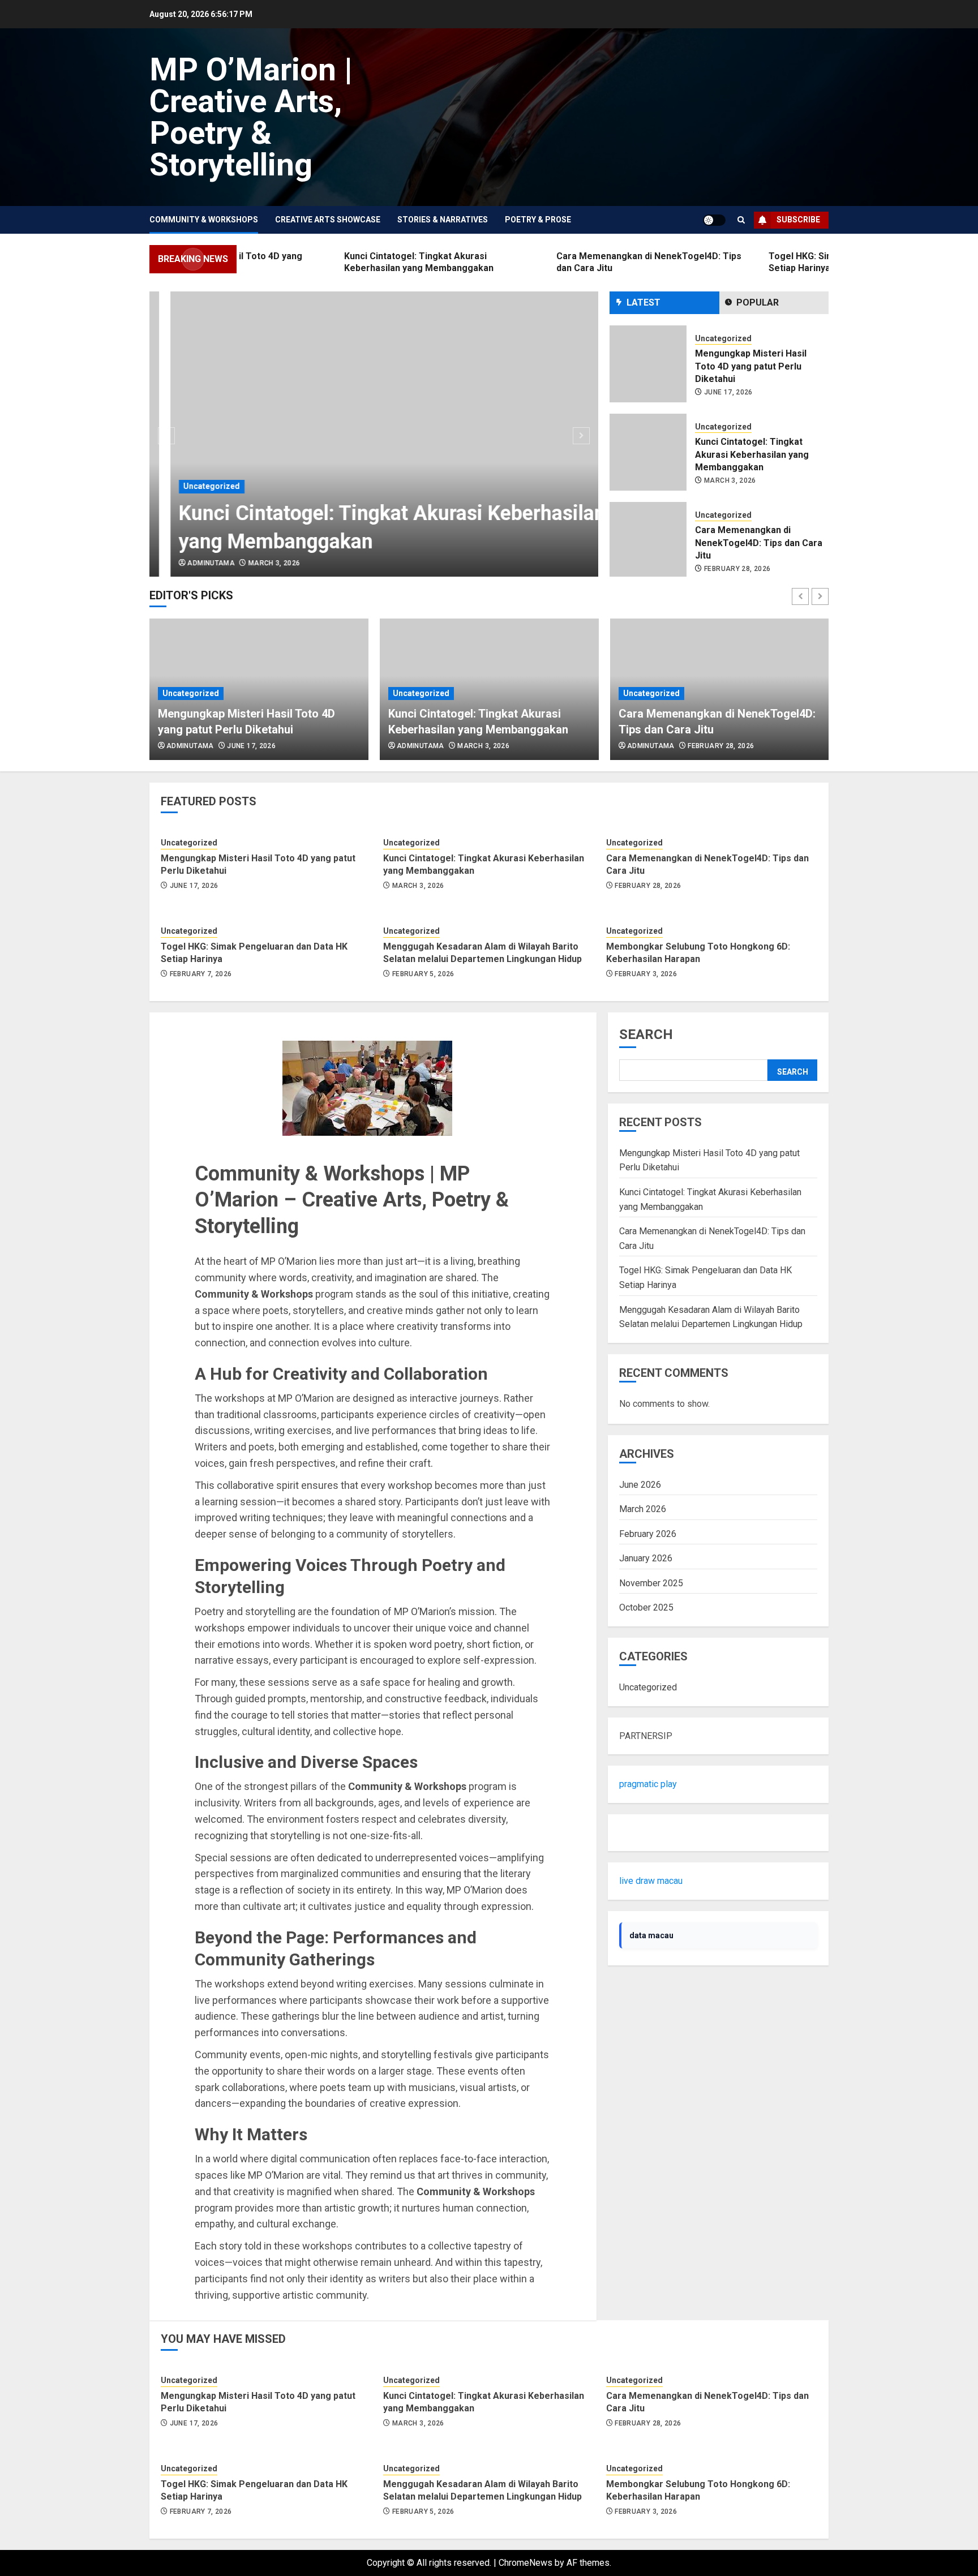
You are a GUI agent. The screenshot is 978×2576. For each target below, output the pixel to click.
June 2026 (640, 1485)
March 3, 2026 (253, 563)
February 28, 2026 (737, 487)
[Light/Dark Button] (714, 220)
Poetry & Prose (538, 220)
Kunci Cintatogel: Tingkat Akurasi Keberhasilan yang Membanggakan (752, 373)
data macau (651, 1935)
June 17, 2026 (251, 746)
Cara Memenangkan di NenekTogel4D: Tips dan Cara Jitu (759, 461)
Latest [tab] (644, 302)
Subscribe (798, 220)
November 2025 (651, 1583)
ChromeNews (526, 2563)
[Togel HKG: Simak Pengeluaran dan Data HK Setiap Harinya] (648, 547)
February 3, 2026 (646, 974)
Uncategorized (191, 486)
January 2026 (646, 1558)
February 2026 (648, 1534)
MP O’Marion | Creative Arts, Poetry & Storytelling (251, 117)
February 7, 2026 (735, 569)
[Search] (741, 220)
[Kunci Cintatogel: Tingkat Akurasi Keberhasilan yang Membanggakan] (374, 434)
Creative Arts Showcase (328, 220)
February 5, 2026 (423, 974)
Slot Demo (640, 1833)
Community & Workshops (204, 220)
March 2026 (643, 1509)
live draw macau (651, 1881)
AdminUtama (190, 563)
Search (646, 1034)
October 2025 (646, 1607)
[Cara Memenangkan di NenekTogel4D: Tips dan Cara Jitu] (648, 459)
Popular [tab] (758, 302)
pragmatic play (648, 1784)
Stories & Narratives (443, 220)
